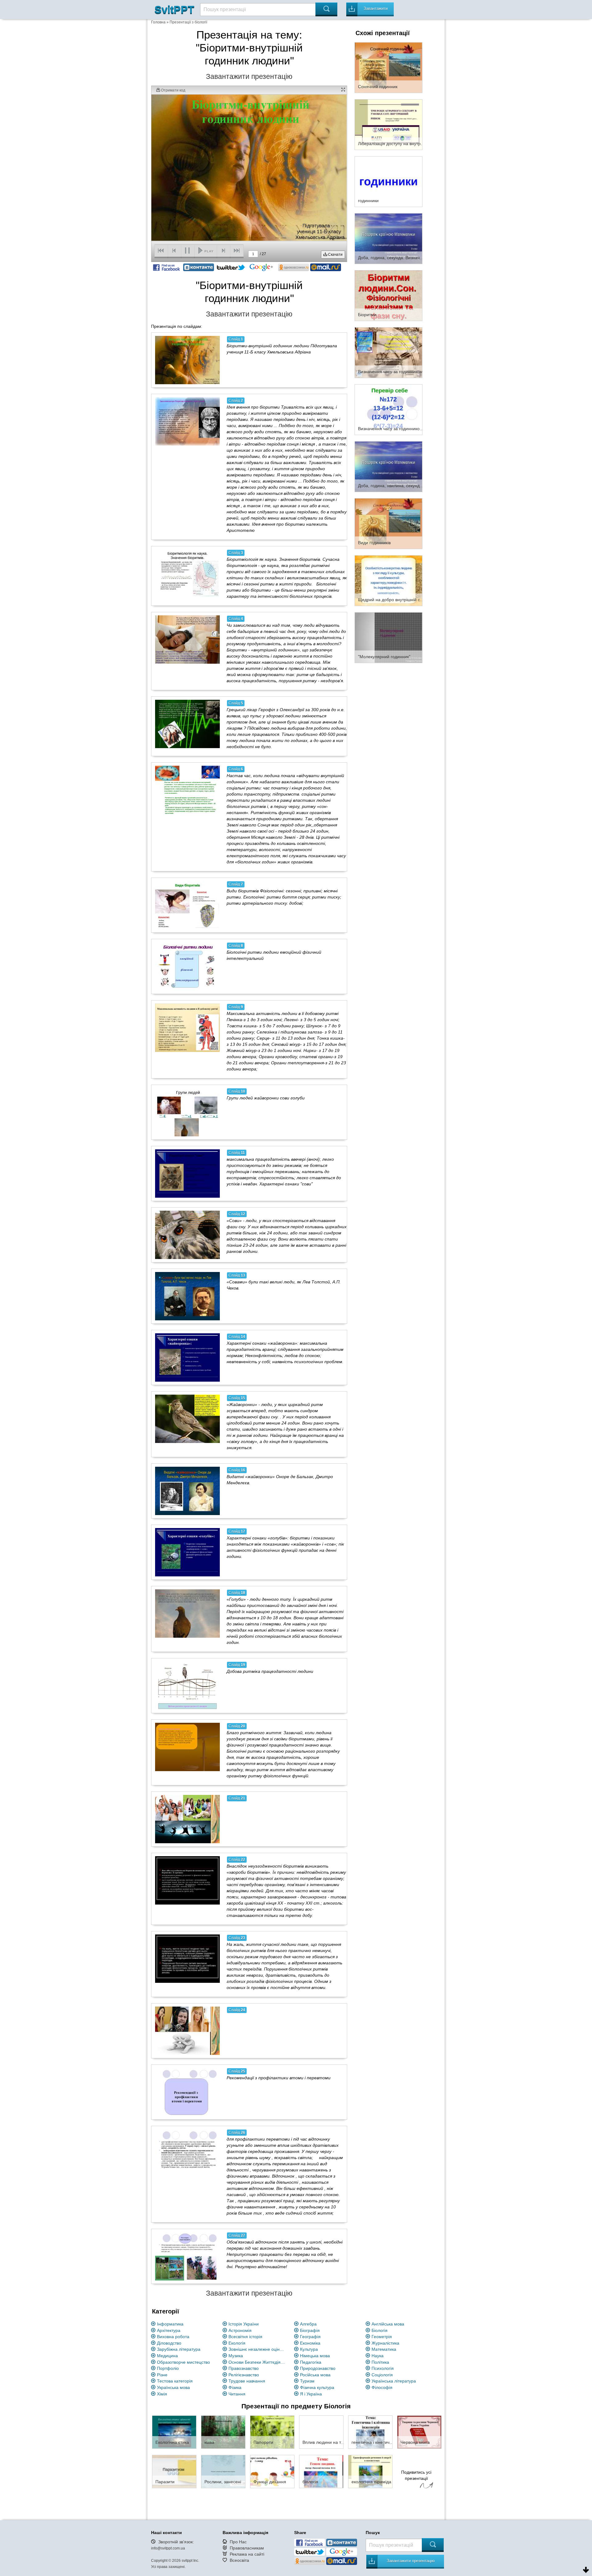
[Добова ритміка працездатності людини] (187, 1685)
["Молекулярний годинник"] (388, 637)
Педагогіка (311, 2362)
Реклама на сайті (247, 2554)
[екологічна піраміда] (370, 2471)
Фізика (235, 2387)
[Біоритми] (388, 295)
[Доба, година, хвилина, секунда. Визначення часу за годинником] (388, 466)
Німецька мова (315, 2356)
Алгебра (308, 2324)
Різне (162, 2375)
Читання (237, 2394)
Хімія (162, 2394)
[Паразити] (174, 2471)
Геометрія (382, 2337)
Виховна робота (173, 2337)
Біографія (310, 2330)
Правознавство (244, 2368)
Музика (236, 2356)
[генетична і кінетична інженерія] (370, 2432)
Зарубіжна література (179, 2349)
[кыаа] (223, 2432)
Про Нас (238, 2542)
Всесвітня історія (245, 2337)
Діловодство (169, 2343)
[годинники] (388, 181)
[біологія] (321, 2471)
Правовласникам (247, 2548)
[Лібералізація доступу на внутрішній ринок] (388, 124)
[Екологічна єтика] (174, 2432)
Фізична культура (317, 2387)
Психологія (383, 2368)
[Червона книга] (419, 2432)
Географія (310, 2337)
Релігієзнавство (244, 2375)
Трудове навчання (247, 2381)
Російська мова (315, 2375)
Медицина (167, 2356)
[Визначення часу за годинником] (388, 352)
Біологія (380, 2330)
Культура (309, 2349)
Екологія (237, 2343)
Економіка (310, 2343)
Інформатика (170, 2324)
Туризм (307, 2381)
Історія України (244, 2324)
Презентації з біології (188, 22)
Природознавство (318, 2368)
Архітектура (169, 2330)
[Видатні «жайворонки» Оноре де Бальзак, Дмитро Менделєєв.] (187, 1491)
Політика (380, 2362)
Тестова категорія (175, 2381)
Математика (384, 2349)
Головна (158, 22)
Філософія (382, 2387)
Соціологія (382, 2375)
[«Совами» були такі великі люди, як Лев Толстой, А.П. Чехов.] (187, 1296)
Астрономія (240, 2330)
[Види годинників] (388, 523)
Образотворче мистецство (183, 2362)
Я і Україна (311, 2394)
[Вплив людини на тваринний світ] (321, 2432)
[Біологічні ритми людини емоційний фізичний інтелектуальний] (187, 966)
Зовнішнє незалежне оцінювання (258, 2349)
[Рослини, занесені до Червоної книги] (223, 2471)
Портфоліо (168, 2368)
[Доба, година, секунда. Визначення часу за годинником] (388, 238)
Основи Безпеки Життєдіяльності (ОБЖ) (258, 2362)
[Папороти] (272, 2432)
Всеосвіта (239, 2560)
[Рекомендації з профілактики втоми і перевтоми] (187, 2092)
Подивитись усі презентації (416, 2475)
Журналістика (385, 2343)
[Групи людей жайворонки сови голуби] (187, 1112)
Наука (378, 2356)
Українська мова (173, 2387)
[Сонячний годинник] (388, 67)
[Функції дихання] (272, 2471)
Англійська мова (388, 2324)
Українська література (394, 2381)
